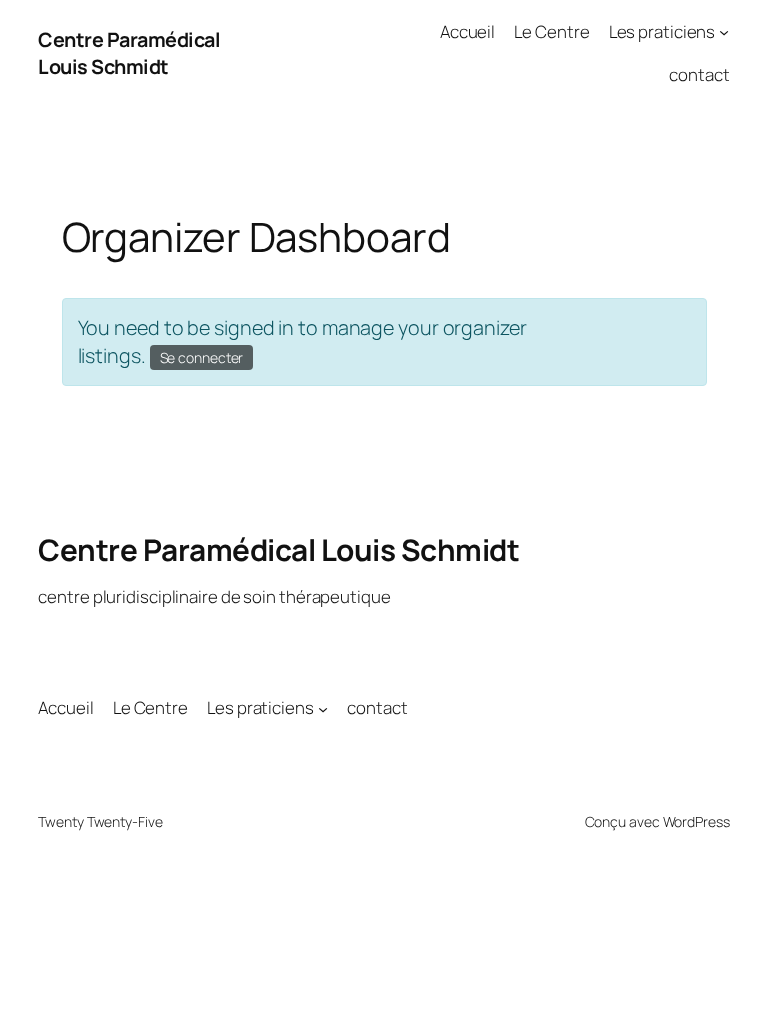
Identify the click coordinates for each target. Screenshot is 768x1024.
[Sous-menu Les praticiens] (724, 32)
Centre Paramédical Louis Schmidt (129, 53)
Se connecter (202, 357)
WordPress (696, 821)
